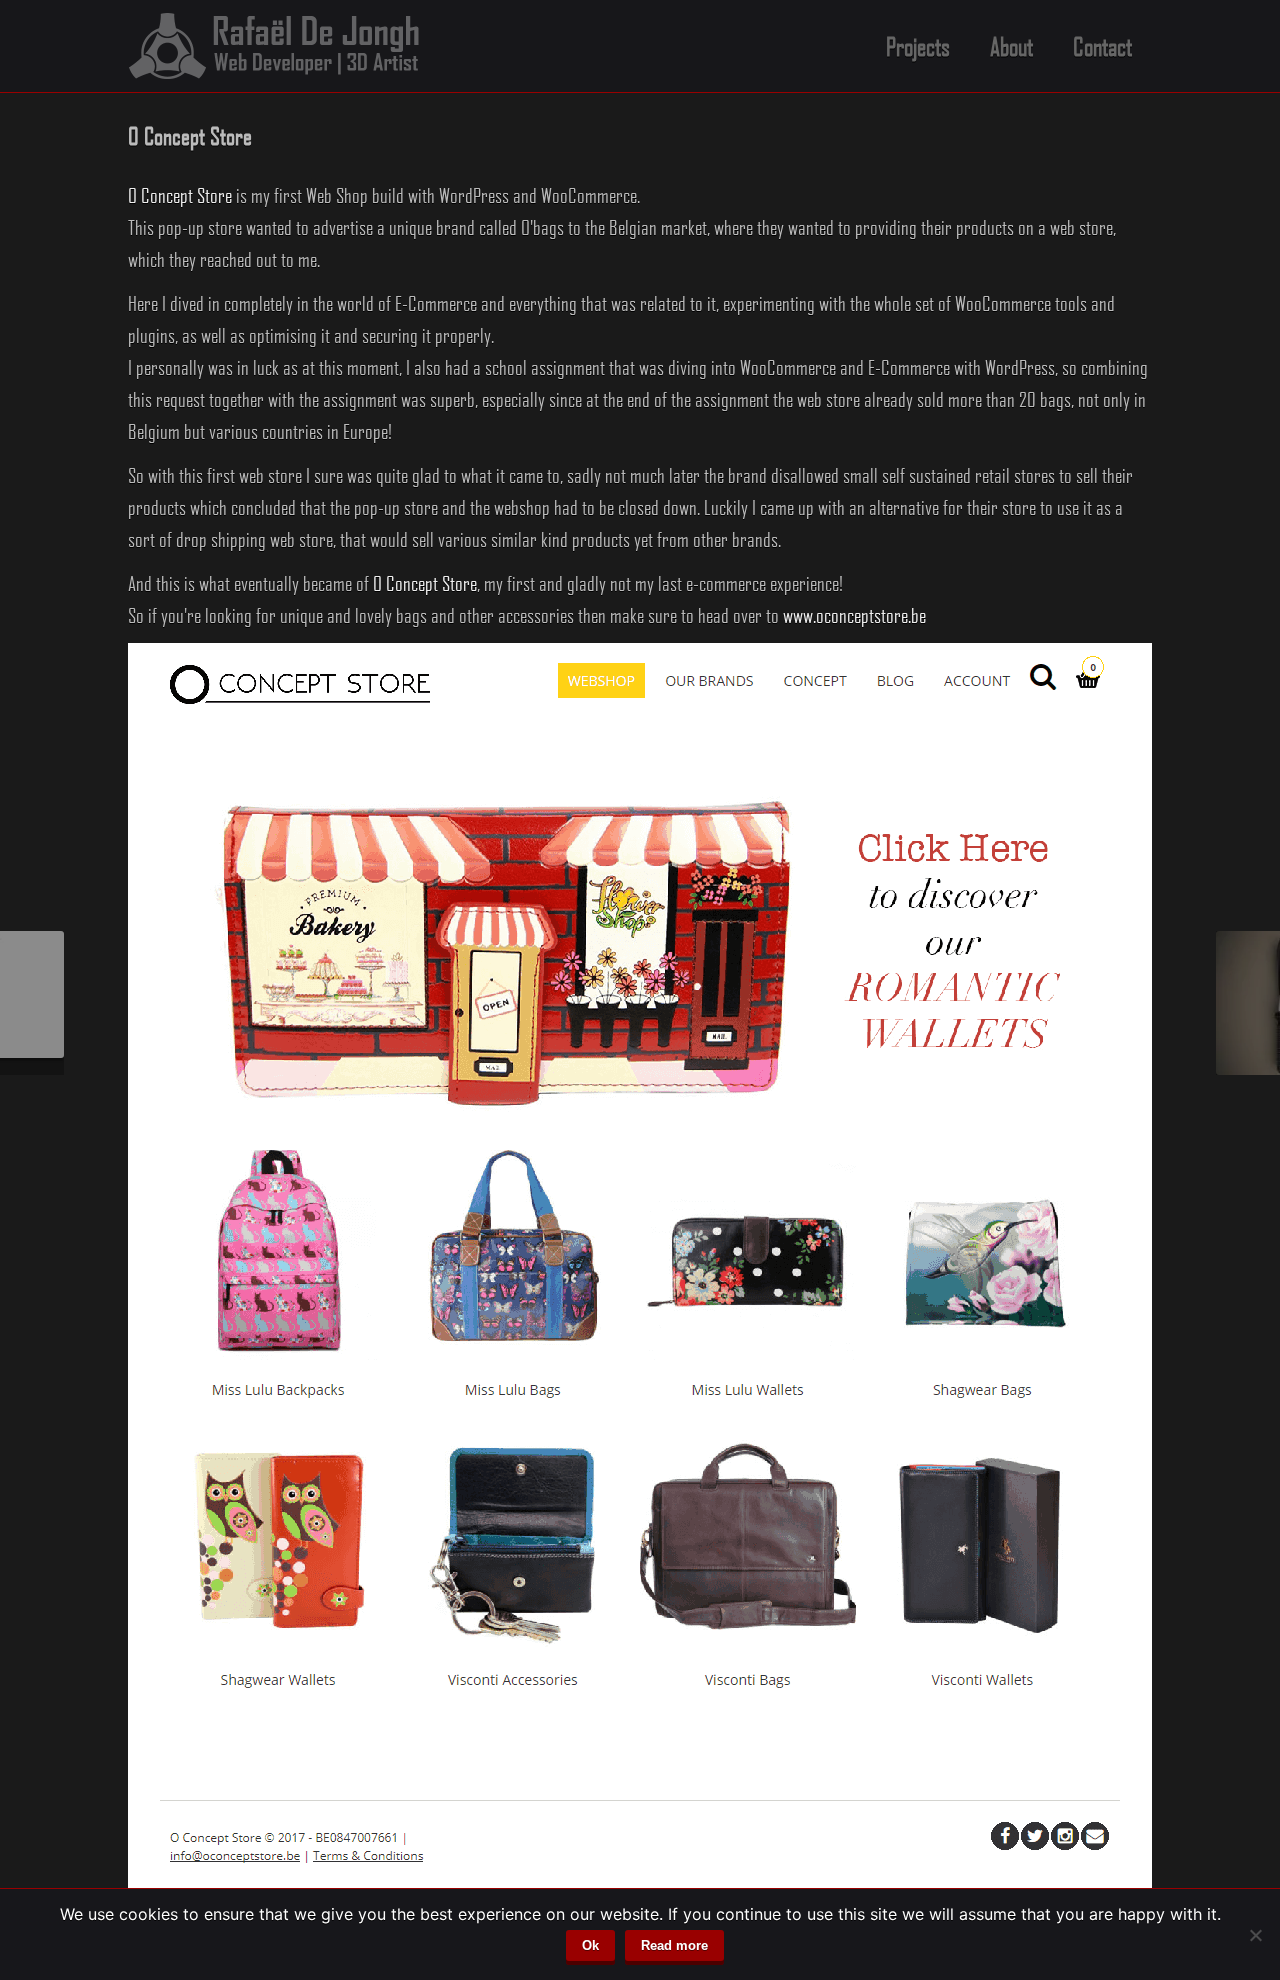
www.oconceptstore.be (854, 615)
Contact (1102, 46)
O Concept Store (180, 195)
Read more (674, 1945)
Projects (918, 46)
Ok (590, 1945)
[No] (1255, 1935)
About (1011, 46)
